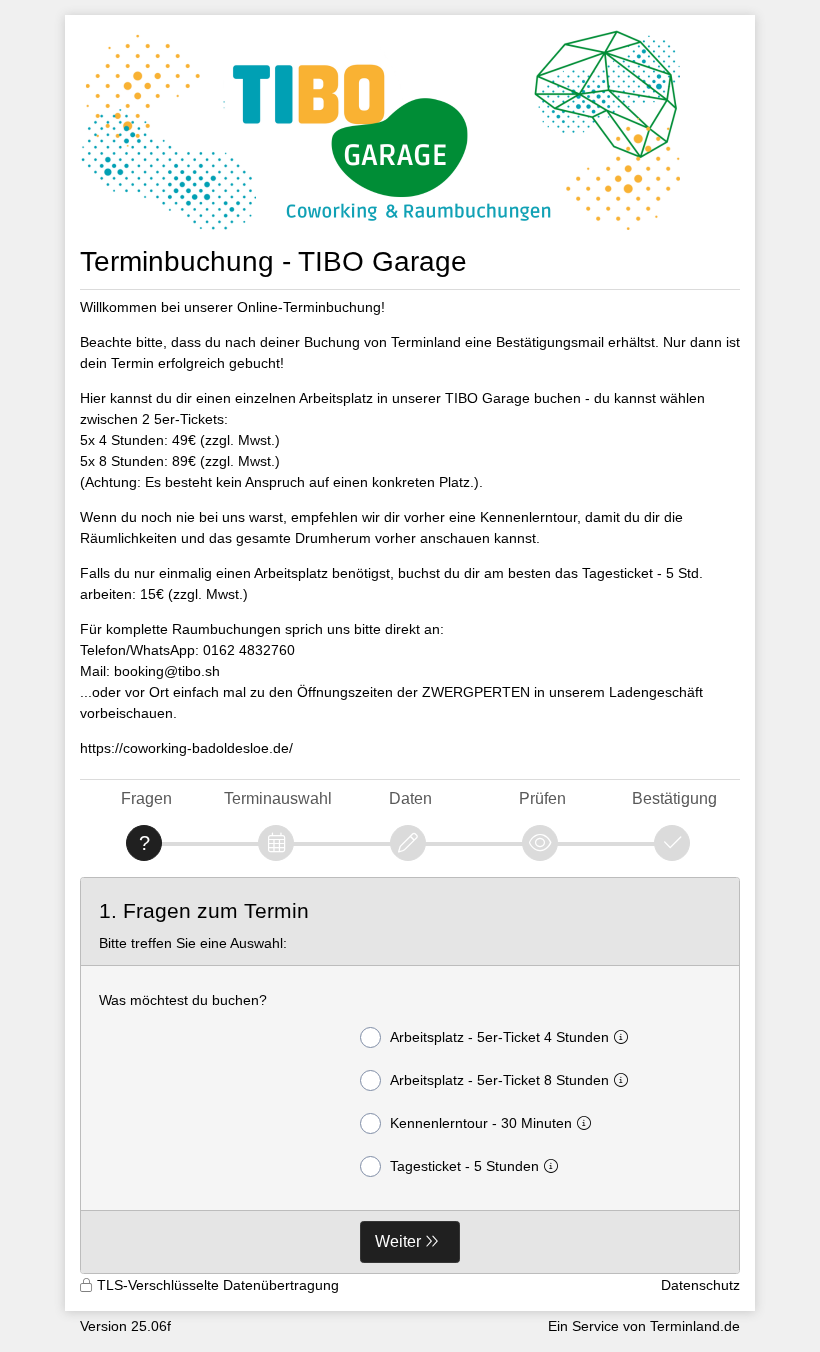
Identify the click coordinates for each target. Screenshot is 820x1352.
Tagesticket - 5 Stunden (464, 1166)
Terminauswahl (278, 798)
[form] (410, 1076)
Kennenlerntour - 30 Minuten (481, 1123)
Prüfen (542, 798)
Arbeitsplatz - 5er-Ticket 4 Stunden (499, 1037)
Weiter (398, 1241)
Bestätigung (674, 798)
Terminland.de (695, 1326)
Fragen (146, 798)
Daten (410, 798)
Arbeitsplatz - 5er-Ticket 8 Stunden (499, 1080)
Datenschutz (700, 1285)
